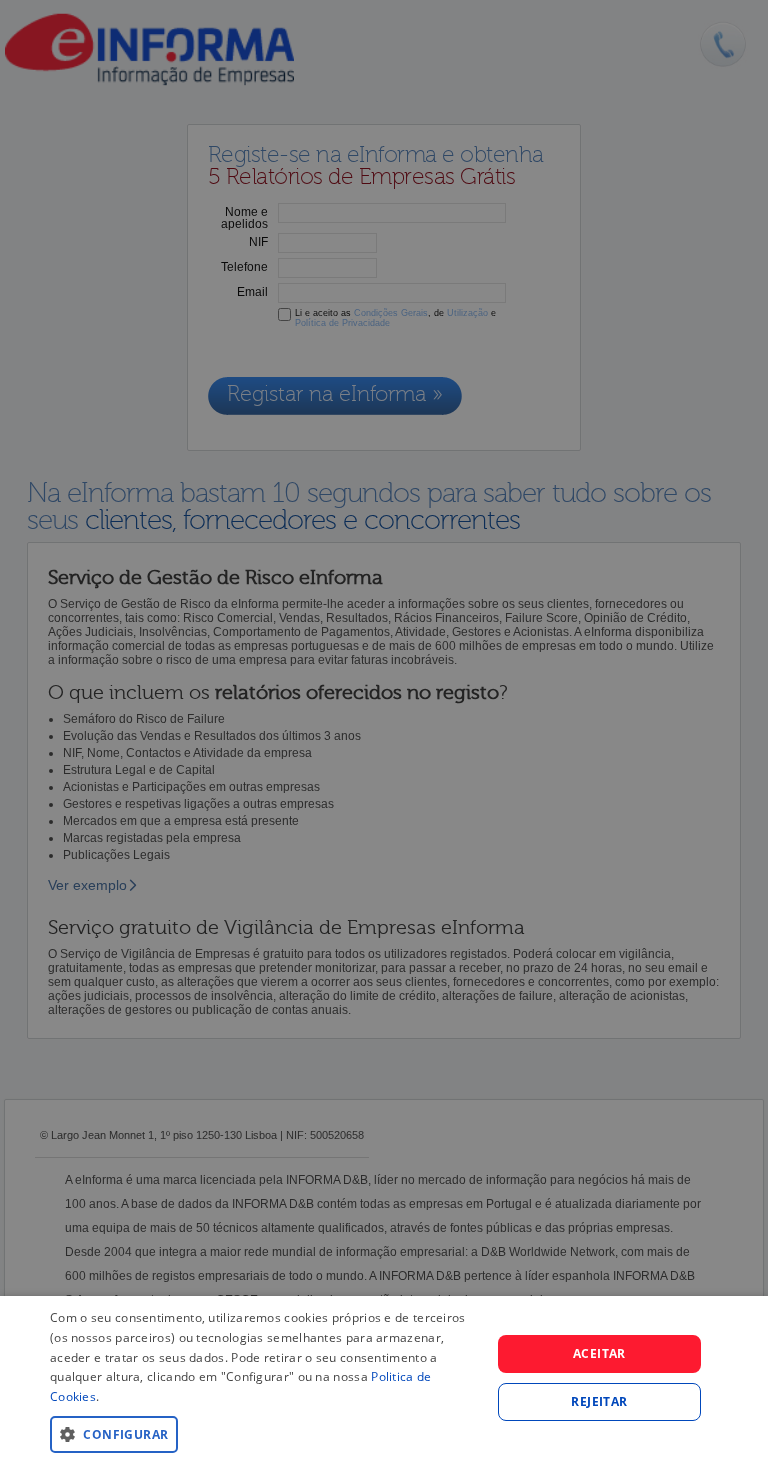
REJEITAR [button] (599, 1401)
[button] (264, 1433)
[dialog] (384, 1378)
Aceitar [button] (599, 1353)
